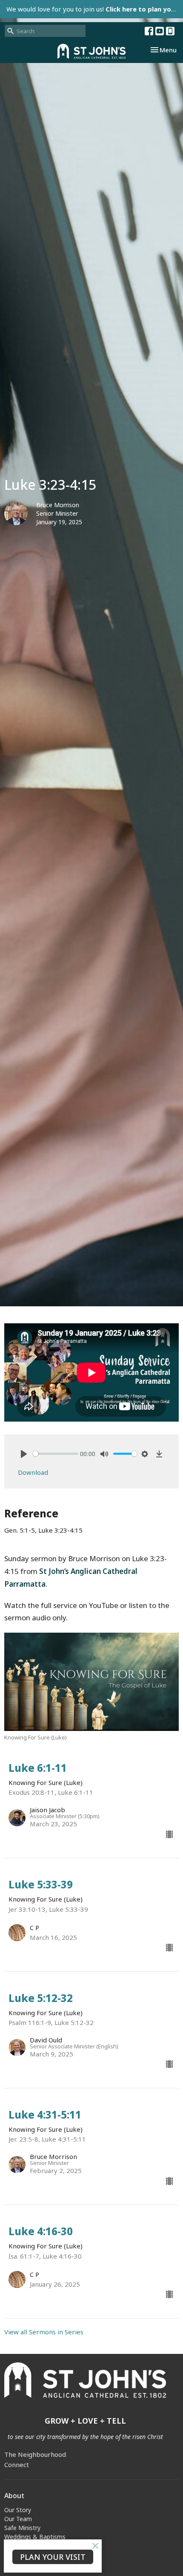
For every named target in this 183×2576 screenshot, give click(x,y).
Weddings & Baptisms (35, 2537)
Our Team (18, 2519)
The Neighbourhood (35, 2454)
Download (33, 1472)
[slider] (55, 1454)
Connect (17, 2465)
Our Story (18, 2510)
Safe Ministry (22, 2528)
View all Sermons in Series (44, 2332)
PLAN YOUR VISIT (53, 2557)
